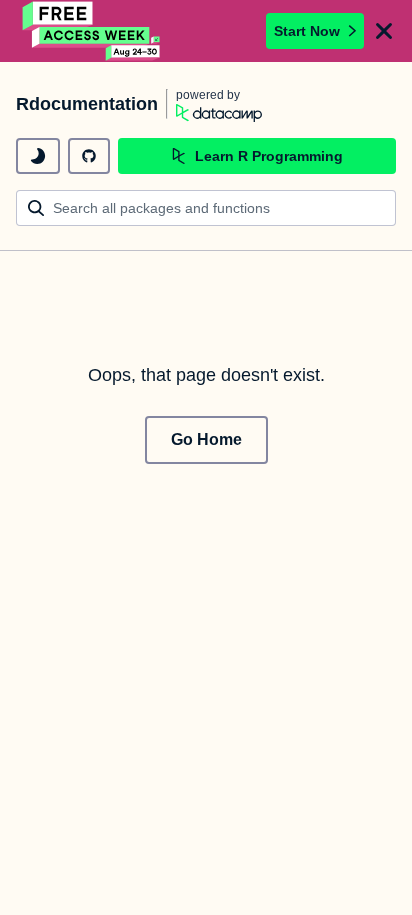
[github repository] (89, 156)
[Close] (384, 31)
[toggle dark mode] (38, 156)
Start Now (307, 31)
